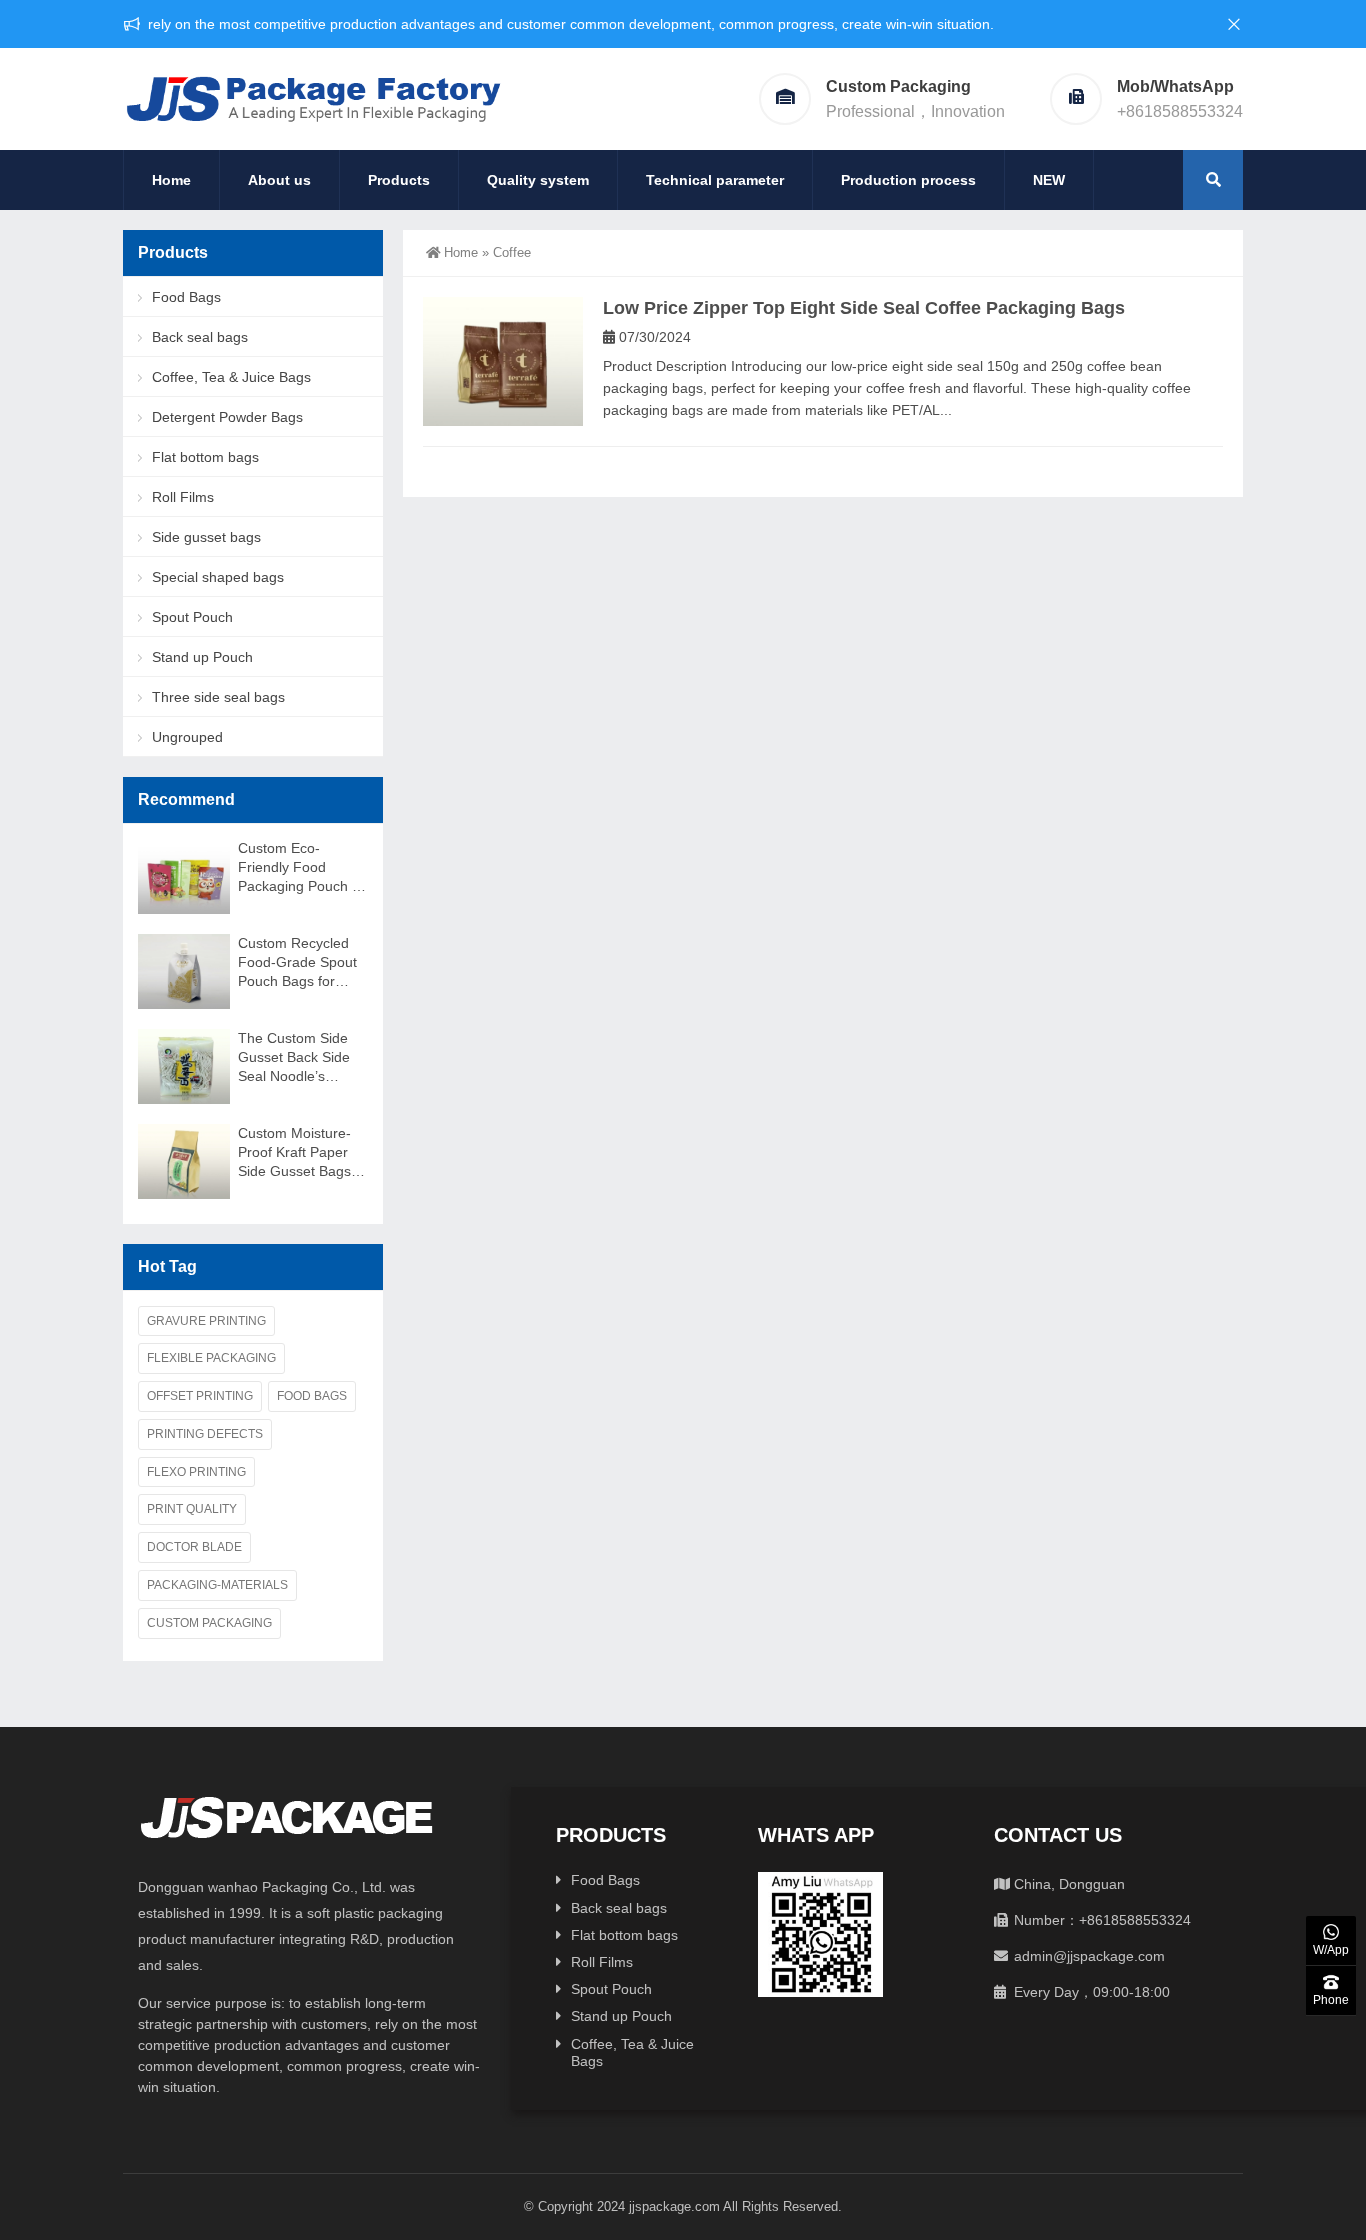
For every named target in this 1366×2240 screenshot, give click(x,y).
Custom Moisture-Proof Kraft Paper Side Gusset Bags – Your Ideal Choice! (300, 1153)
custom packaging (209, 1623)
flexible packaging (211, 1358)
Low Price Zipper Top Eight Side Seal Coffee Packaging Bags (864, 308)
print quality (192, 1509)
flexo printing (196, 1472)
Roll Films (183, 497)
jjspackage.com (674, 2206)
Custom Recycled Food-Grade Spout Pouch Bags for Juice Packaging (297, 963)
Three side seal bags (218, 697)
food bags (312, 1396)
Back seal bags (200, 337)
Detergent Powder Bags (227, 417)
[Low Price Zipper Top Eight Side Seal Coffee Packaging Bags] (503, 361)
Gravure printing (206, 1321)
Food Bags (186, 297)
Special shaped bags (218, 577)
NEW (1049, 180)
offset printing (200, 1396)
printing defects (205, 1434)
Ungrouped (187, 737)
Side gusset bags (206, 537)
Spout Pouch (192, 617)
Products (399, 180)
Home (171, 180)
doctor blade (194, 1547)
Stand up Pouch (202, 657)
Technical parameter (715, 180)
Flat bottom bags (205, 457)
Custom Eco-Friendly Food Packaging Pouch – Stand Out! (299, 868)
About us (279, 180)
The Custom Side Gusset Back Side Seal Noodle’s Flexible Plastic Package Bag (294, 1058)
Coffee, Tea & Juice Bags (231, 377)
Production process (908, 180)
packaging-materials (217, 1585)
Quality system (538, 180)
